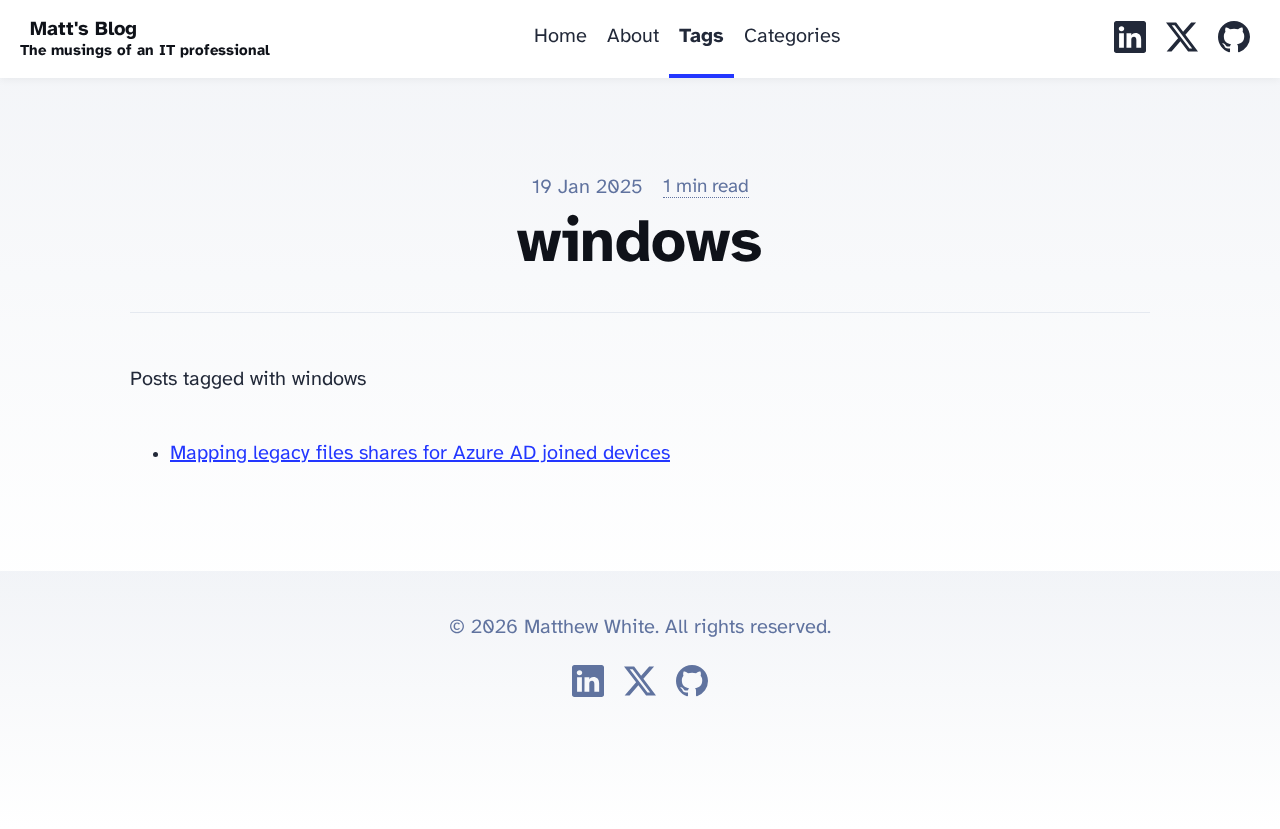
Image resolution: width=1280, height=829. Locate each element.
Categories (792, 36)
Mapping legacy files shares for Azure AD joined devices (420, 453)
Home (560, 36)
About (633, 36)
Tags (701, 36)
